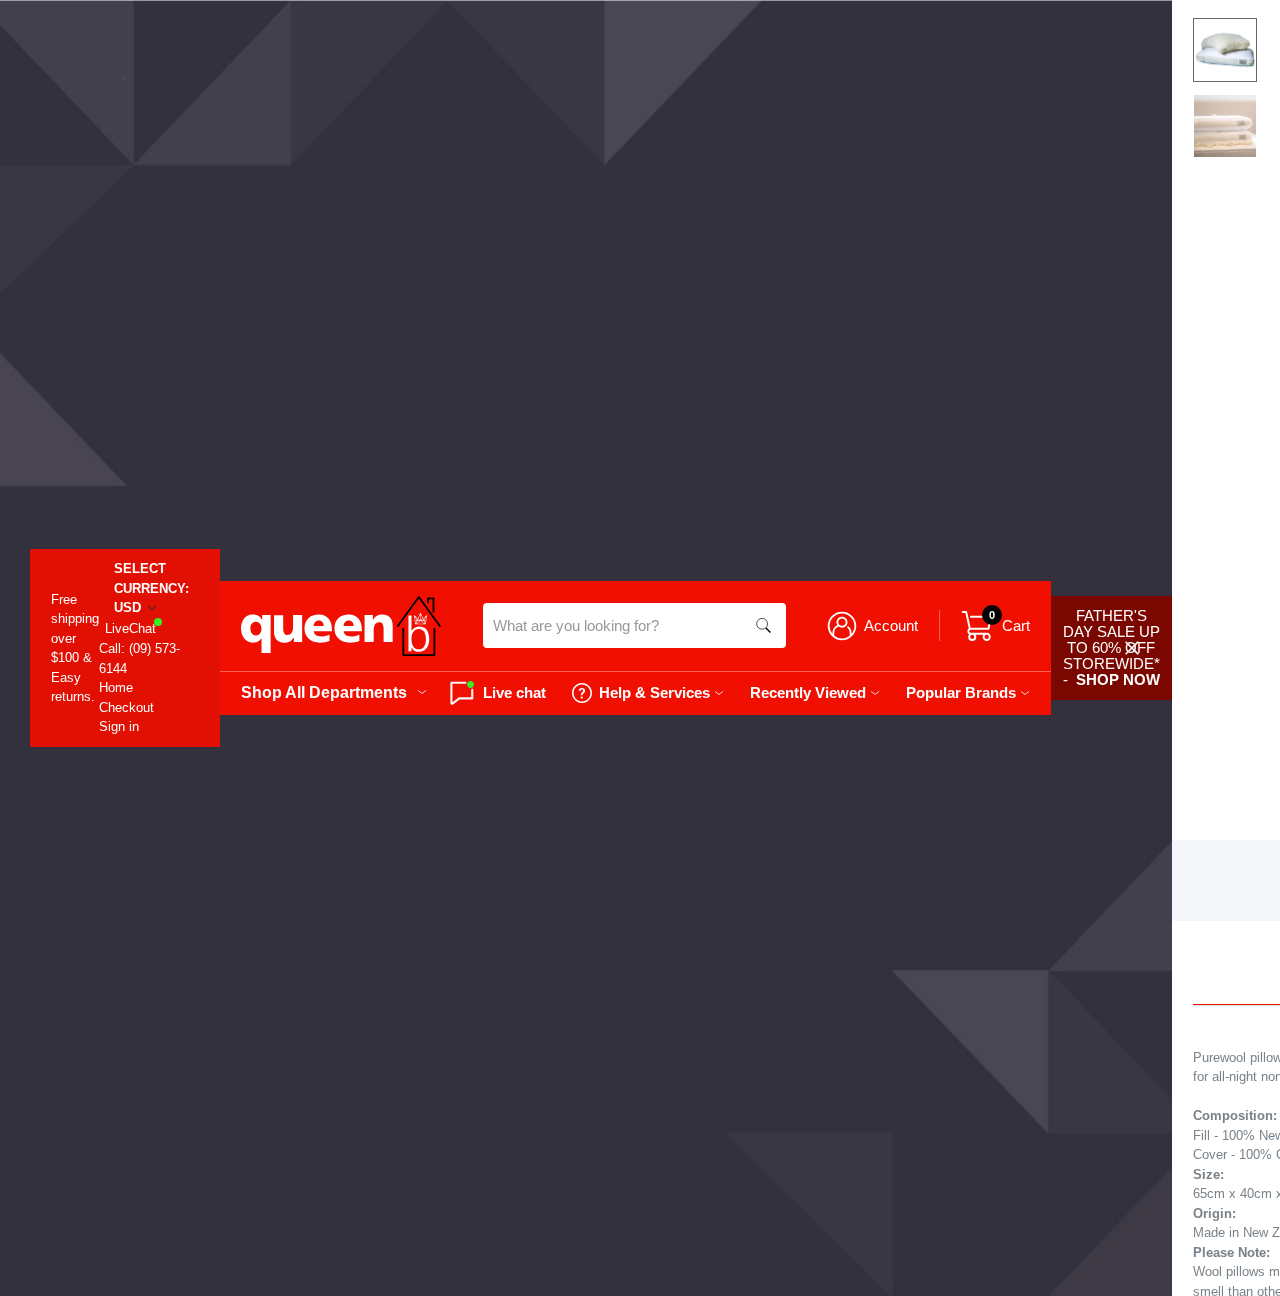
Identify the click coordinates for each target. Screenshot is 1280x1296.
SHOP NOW (1118, 679)
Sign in (119, 726)
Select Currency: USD (151, 588)
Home (116, 687)
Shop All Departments (324, 692)
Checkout (126, 707)
